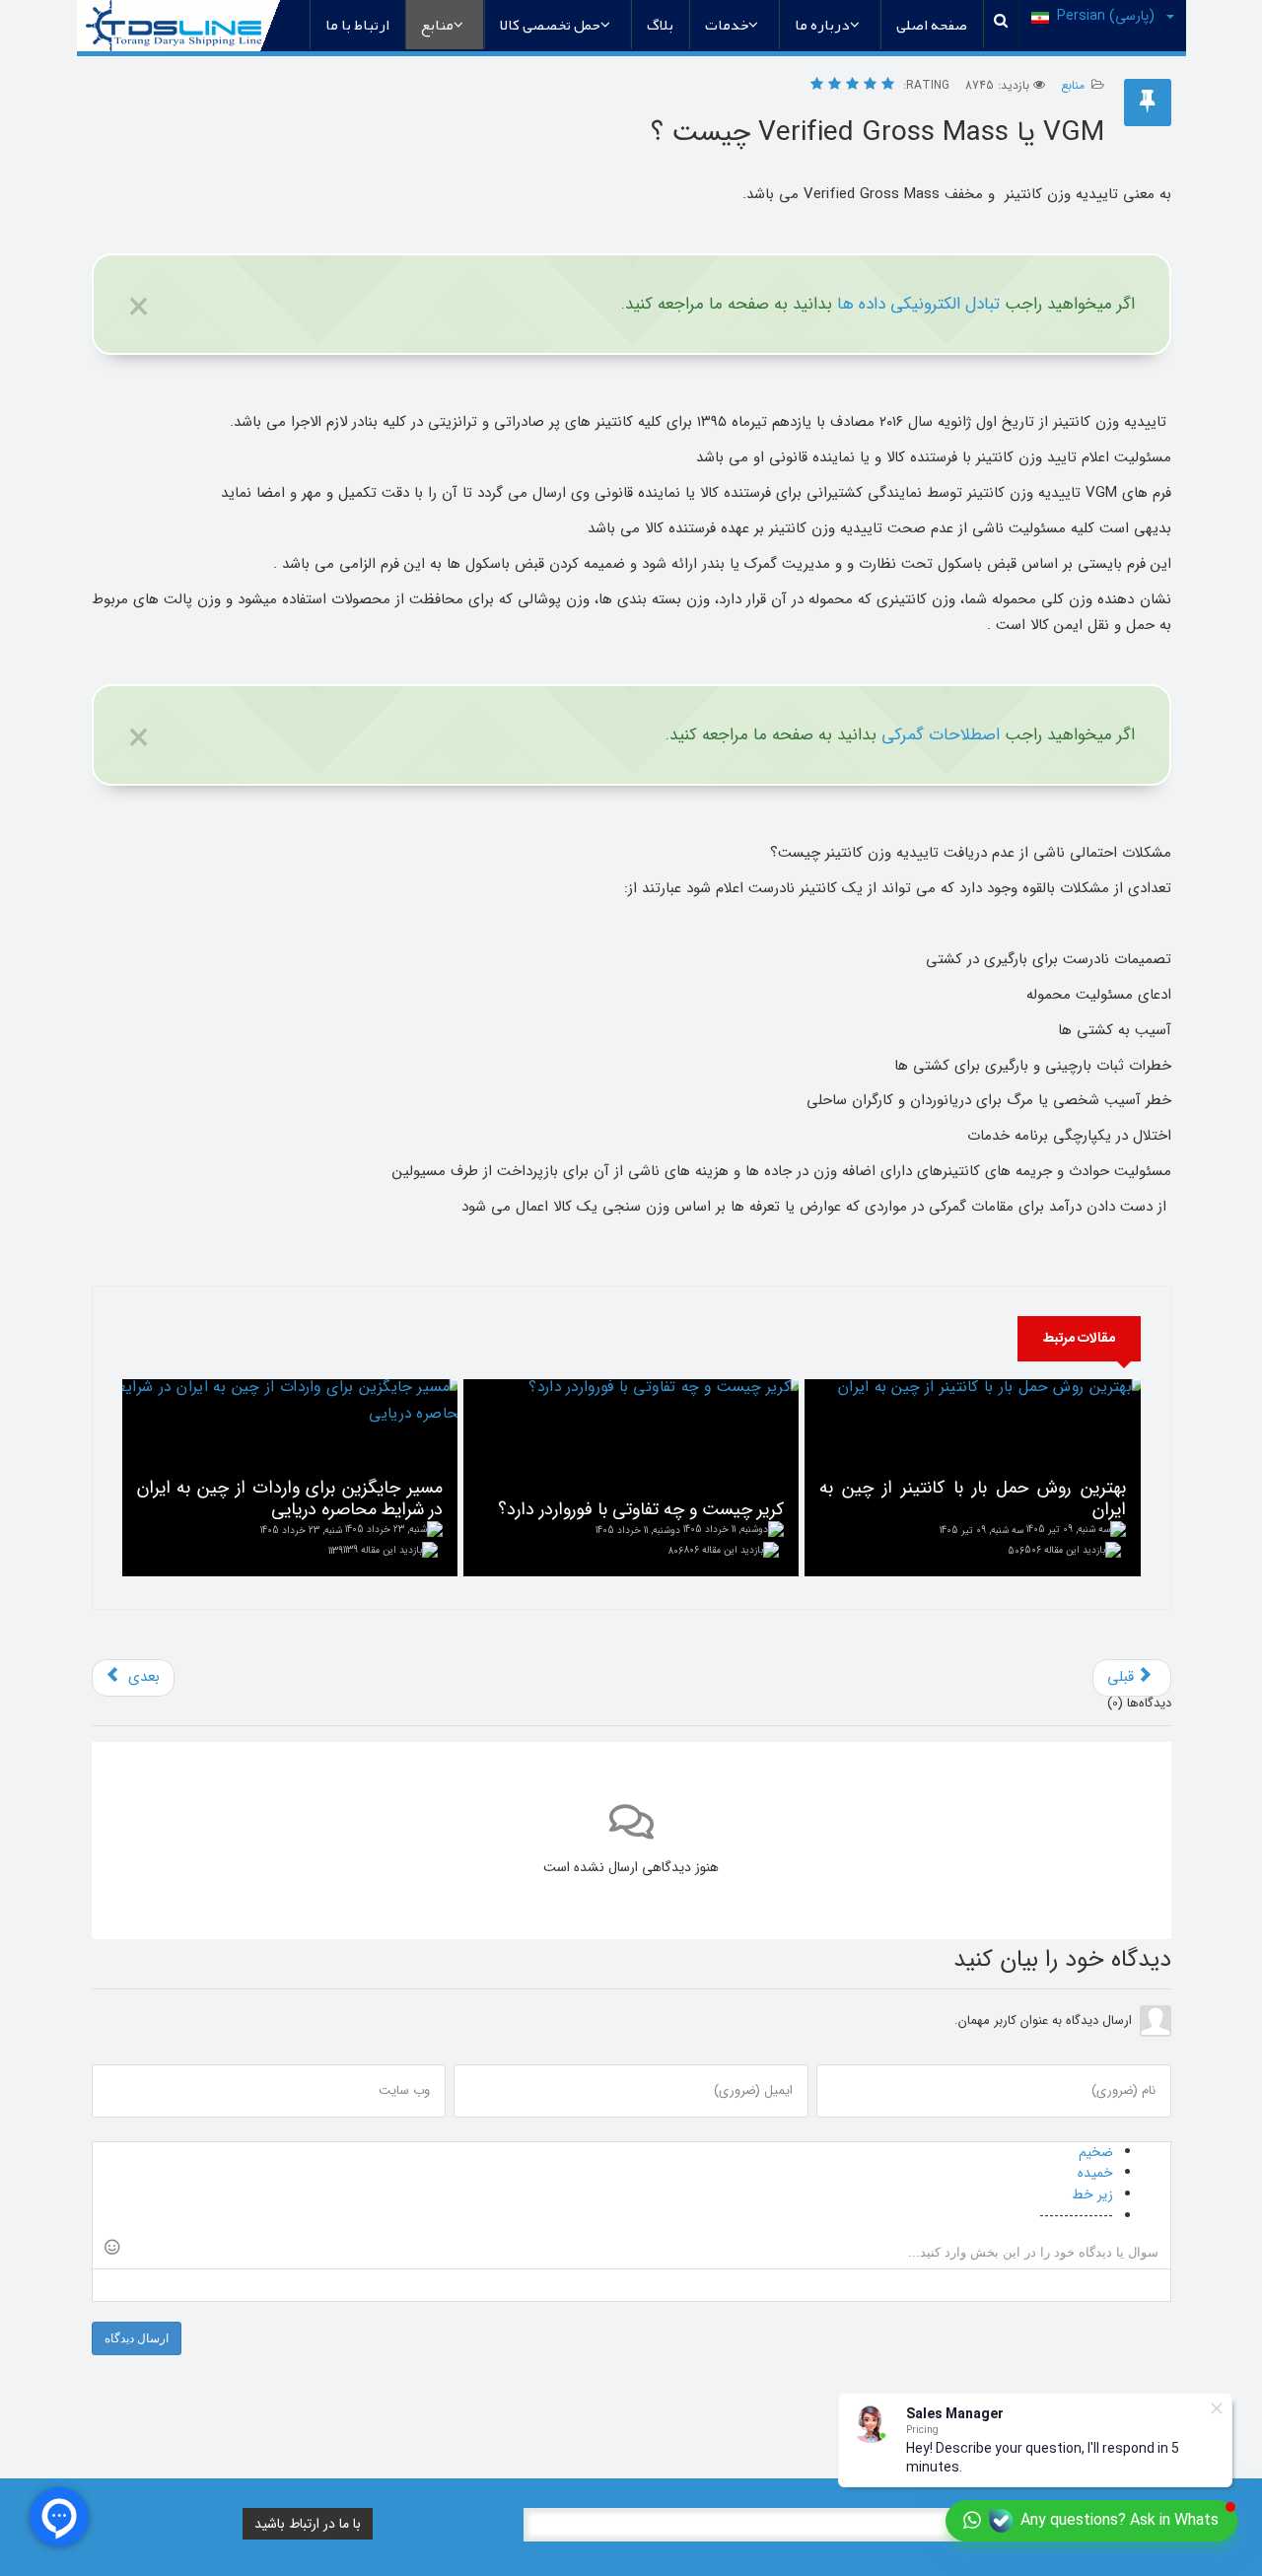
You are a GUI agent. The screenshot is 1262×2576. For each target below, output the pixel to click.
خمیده (1095, 2173)
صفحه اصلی (932, 25)
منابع (437, 25)
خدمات (727, 25)
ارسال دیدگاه (137, 2338)
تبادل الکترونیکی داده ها (918, 304)
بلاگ (660, 25)
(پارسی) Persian (1108, 16)
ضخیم (1096, 2152)
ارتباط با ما (357, 25)
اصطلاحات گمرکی (941, 735)
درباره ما (822, 25)
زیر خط (1092, 2194)
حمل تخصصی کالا (550, 25)
